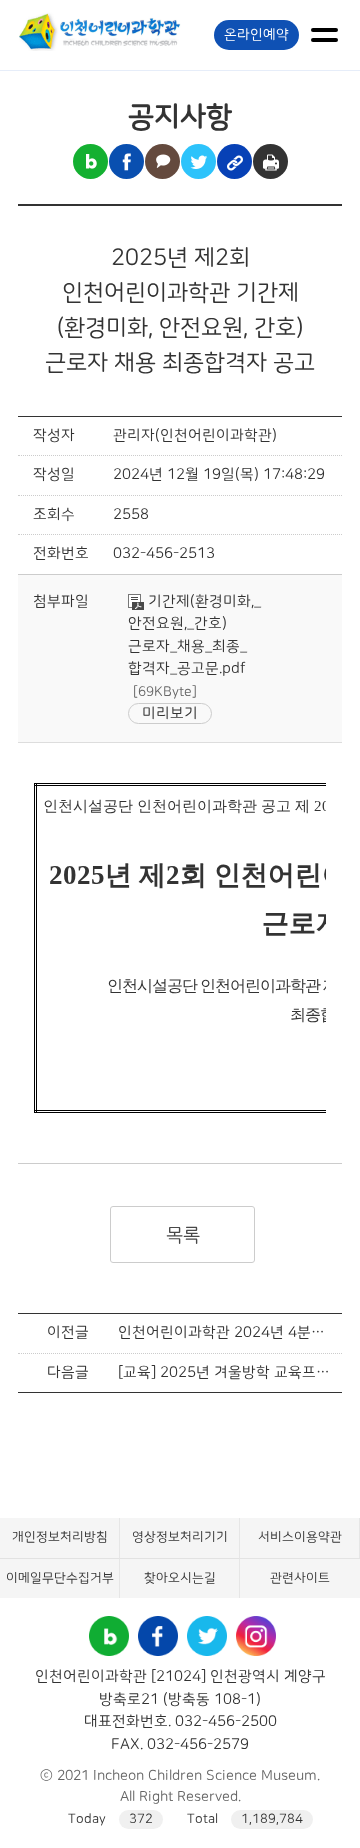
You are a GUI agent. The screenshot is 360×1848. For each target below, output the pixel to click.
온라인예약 (256, 35)
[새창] (109, 1626)
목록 (182, 1235)
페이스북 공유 (126, 161)
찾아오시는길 (180, 1578)
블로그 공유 (90, 161)
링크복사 (234, 161)
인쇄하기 (270, 161)
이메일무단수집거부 (60, 1578)
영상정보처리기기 (180, 1537)
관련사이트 (300, 1578)
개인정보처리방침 (60, 1537)
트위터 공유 (198, 161)
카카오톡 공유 (162, 161)
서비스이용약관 (300, 1537)
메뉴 (324, 35)
